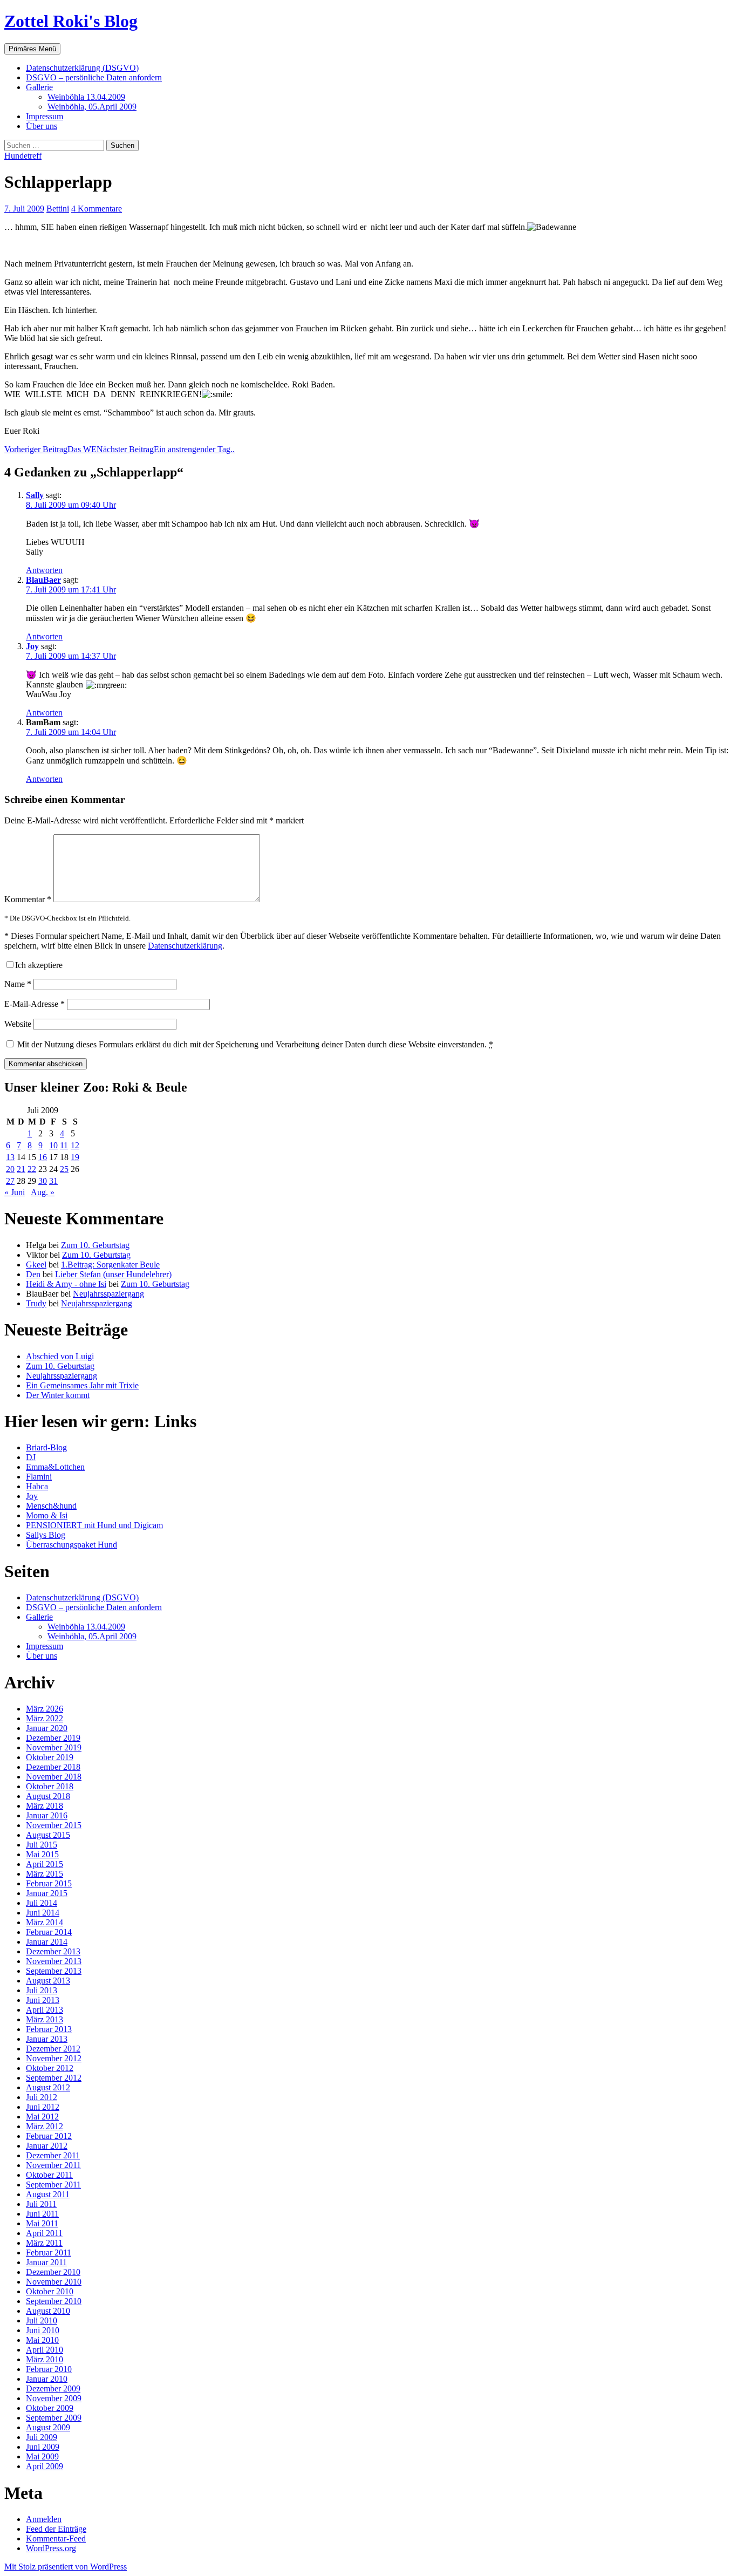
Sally (35, 495)
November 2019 (54, 1747)
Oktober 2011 (49, 2175)
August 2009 (48, 2427)
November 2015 (54, 1825)
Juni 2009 (43, 2447)
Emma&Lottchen (55, 1467)
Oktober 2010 (50, 2291)
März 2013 (45, 2019)
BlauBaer (43, 580)
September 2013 (54, 1971)
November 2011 (53, 2165)
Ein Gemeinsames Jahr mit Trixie (82, 1385)
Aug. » (43, 1192)
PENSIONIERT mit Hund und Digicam (94, 1525)
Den (33, 1274)
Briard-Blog (46, 1447)
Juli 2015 (42, 1845)
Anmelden (44, 2519)
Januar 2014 (47, 1942)
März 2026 (45, 1709)
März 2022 (45, 1718)
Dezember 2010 (53, 2272)
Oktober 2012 (50, 2068)
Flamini (39, 1477)
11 (64, 1145)
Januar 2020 (47, 1728)
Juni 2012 (43, 2107)
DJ (31, 1457)
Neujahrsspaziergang (108, 1294)
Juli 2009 (42, 2437)
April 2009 (45, 2466)
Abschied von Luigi (60, 1356)
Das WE (50, 449)
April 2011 (44, 2233)
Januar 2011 (46, 2262)
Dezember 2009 (53, 2388)
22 (32, 1169)
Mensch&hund (51, 1506)
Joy (32, 646)
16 (43, 1157)
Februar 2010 (49, 2369)
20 (10, 1169)
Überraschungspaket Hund (71, 1545)
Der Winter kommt (58, 1395)
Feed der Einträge (56, 2529)
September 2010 (54, 2301)
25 (64, 1169)
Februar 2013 (49, 2029)
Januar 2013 (47, 2039)
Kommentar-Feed (56, 2538)
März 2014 (45, 1922)
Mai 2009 (42, 2456)
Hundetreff (23, 156)
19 (75, 1157)
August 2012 (48, 2087)
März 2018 (45, 1806)
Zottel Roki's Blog (71, 21)
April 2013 (45, 2010)
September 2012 (54, 2078)
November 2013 (54, 1961)
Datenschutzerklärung (185, 946)
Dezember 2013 (53, 1951)
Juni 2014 (43, 1913)
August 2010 (48, 2311)
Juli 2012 (42, 2097)
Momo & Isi (47, 1515)
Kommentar (28, 899)
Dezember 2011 (53, 2155)
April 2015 (45, 1864)
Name (18, 984)
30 (43, 1181)
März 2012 (45, 2126)
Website (18, 1024)
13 (10, 1157)
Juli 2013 (42, 1990)
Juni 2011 (42, 2214)
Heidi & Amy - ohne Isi (66, 1284)
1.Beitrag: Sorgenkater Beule (110, 1265)
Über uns (42, 126)
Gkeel (36, 1265)
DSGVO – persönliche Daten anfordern (94, 77)
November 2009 (54, 2398)
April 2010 (45, 2350)
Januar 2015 (47, 1893)
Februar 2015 (49, 1883)
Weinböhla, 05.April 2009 (92, 107)
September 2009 (54, 2418)
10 (53, 1145)
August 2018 (48, 1796)
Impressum (45, 116)
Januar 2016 (47, 1815)
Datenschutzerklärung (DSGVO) (82, 68)
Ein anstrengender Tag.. (166, 449)
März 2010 (45, 2359)
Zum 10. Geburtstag (95, 1245)
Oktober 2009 (50, 2408)
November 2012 (54, 2058)
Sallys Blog (46, 1535)
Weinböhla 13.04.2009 (86, 97)
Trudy (36, 1303)
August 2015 (48, 1835)
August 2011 (48, 2194)
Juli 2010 (42, 2321)
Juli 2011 (41, 2204)
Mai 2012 (42, 2117)
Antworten (44, 570)
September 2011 (53, 2185)
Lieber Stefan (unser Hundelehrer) (113, 1274)
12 (75, 1145)
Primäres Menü (32, 49)
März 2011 (44, 2243)
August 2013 (48, 1981)
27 (10, 1181)
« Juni (15, 1192)
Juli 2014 (42, 1903)
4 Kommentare (97, 209)
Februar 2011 (49, 2253)
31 (53, 1181)
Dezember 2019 (53, 1738)
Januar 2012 (47, 2146)
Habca (37, 1486)
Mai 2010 (42, 2340)
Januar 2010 (47, 2379)
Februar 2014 (49, 1932)
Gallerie (39, 87)
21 (21, 1169)
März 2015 (45, 1874)
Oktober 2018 (50, 1786)
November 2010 (54, 2282)
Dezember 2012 (53, 2049)
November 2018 (54, 1777)
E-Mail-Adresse (35, 1004)
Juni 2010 (43, 2330)
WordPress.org (51, 2548)
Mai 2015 (42, 1854)
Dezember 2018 (53, 1767)
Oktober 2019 (50, 1757)
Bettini (58, 209)
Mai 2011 (42, 2223)
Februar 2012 (49, 2136)
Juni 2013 (43, 2000)
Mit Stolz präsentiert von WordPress (66, 2567)
